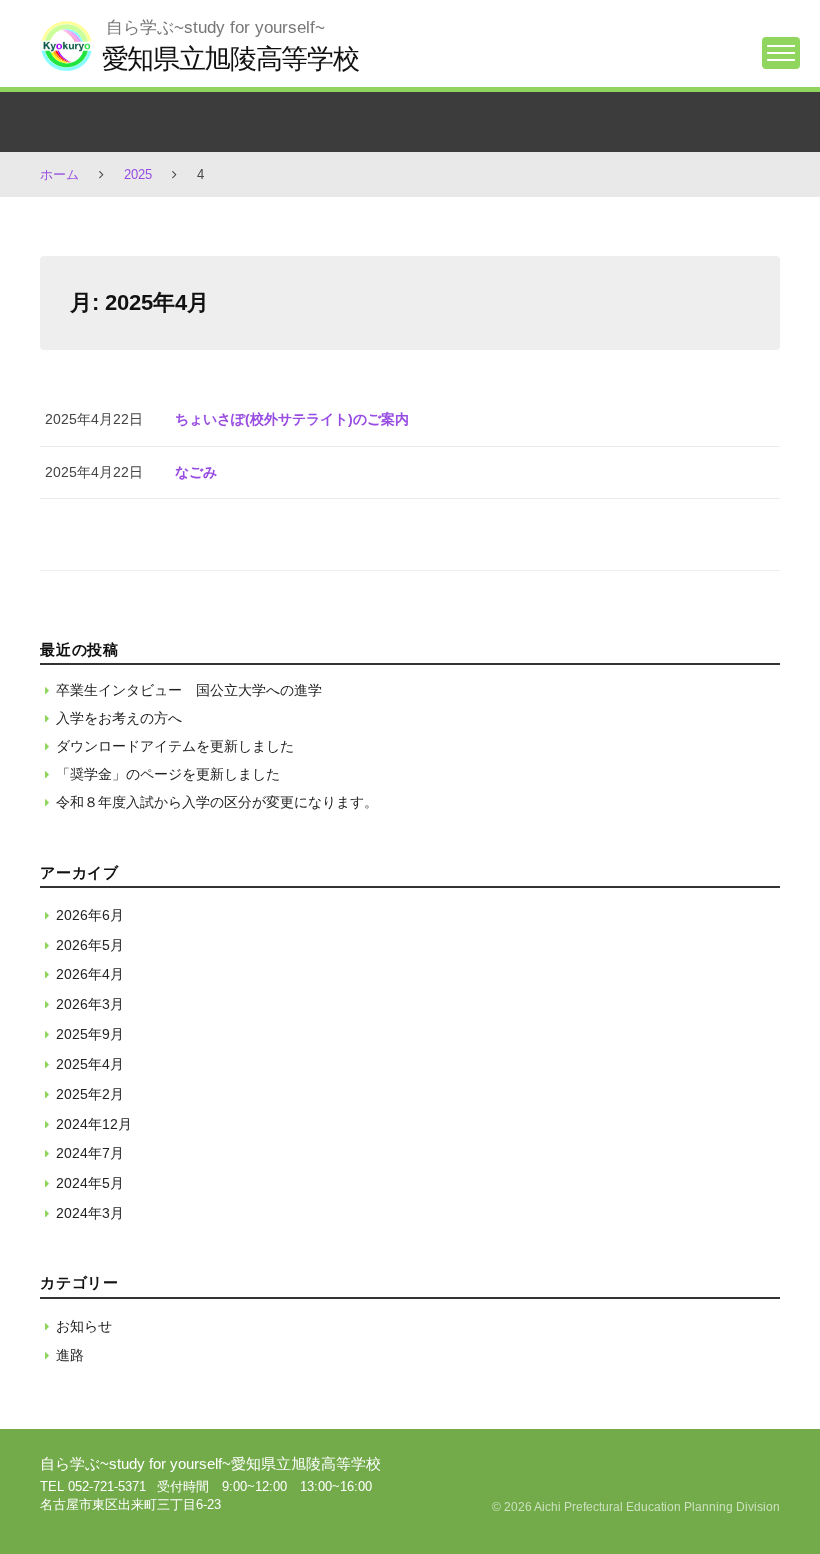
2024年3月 (90, 1213)
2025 (138, 174)
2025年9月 (90, 1034)
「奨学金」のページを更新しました (168, 774)
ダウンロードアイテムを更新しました (175, 746)
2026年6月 (90, 915)
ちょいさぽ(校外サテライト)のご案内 (292, 419)
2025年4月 (90, 1064)
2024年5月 (90, 1183)
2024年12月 (94, 1124)
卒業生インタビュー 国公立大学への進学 (189, 690)
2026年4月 (90, 974)
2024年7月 (90, 1153)
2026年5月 (90, 945)
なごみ (196, 472)
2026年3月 (90, 1004)
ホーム (59, 174)
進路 (70, 1355)
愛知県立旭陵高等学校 (230, 58)
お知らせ (84, 1326)
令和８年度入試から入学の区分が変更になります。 (217, 802)
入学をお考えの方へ (119, 718)
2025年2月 (90, 1094)
